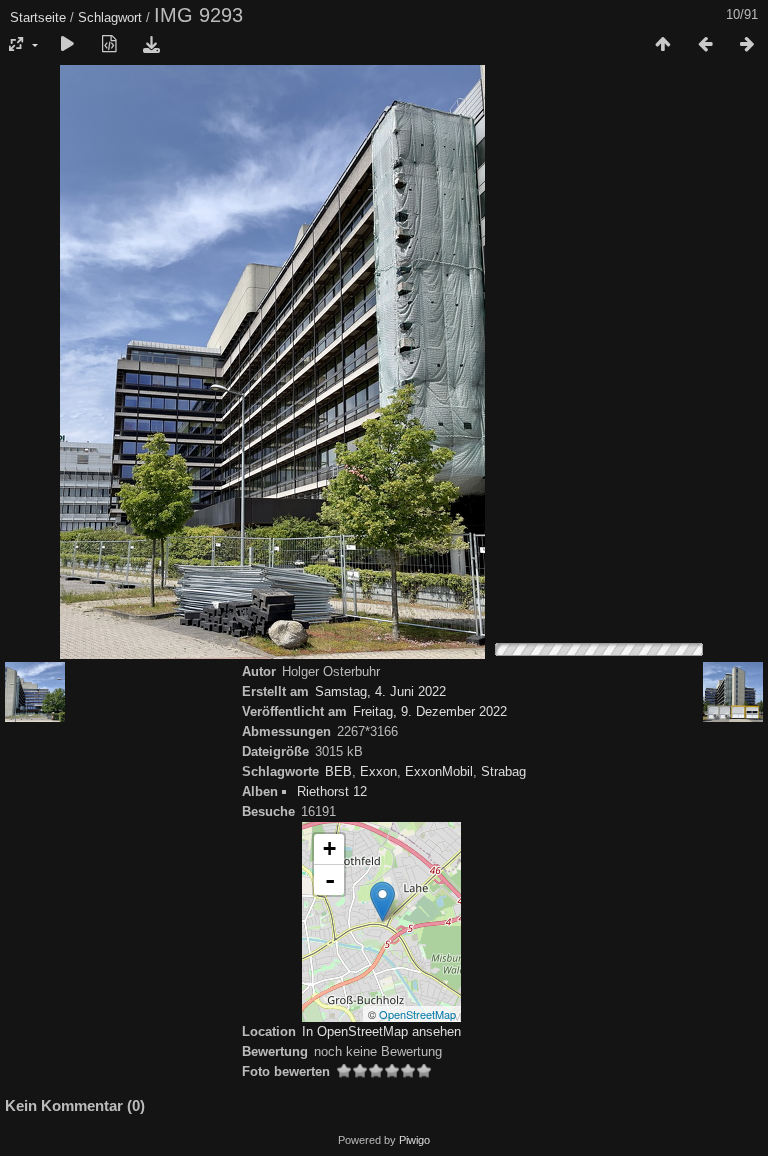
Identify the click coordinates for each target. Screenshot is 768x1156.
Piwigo (414, 1140)
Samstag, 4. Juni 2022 (380, 691)
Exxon (378, 771)
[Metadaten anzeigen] (109, 45)
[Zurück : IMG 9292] (705, 45)
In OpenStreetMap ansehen (381, 1031)
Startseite (38, 17)
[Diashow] (67, 45)
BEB (338, 771)
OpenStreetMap (417, 1014)
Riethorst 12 (332, 791)
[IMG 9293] (382, 901)
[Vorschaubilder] (663, 45)
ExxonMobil (439, 771)
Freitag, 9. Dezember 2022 (430, 711)
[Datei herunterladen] (151, 45)
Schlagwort (110, 17)
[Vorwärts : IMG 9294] (747, 45)
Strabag (503, 771)
